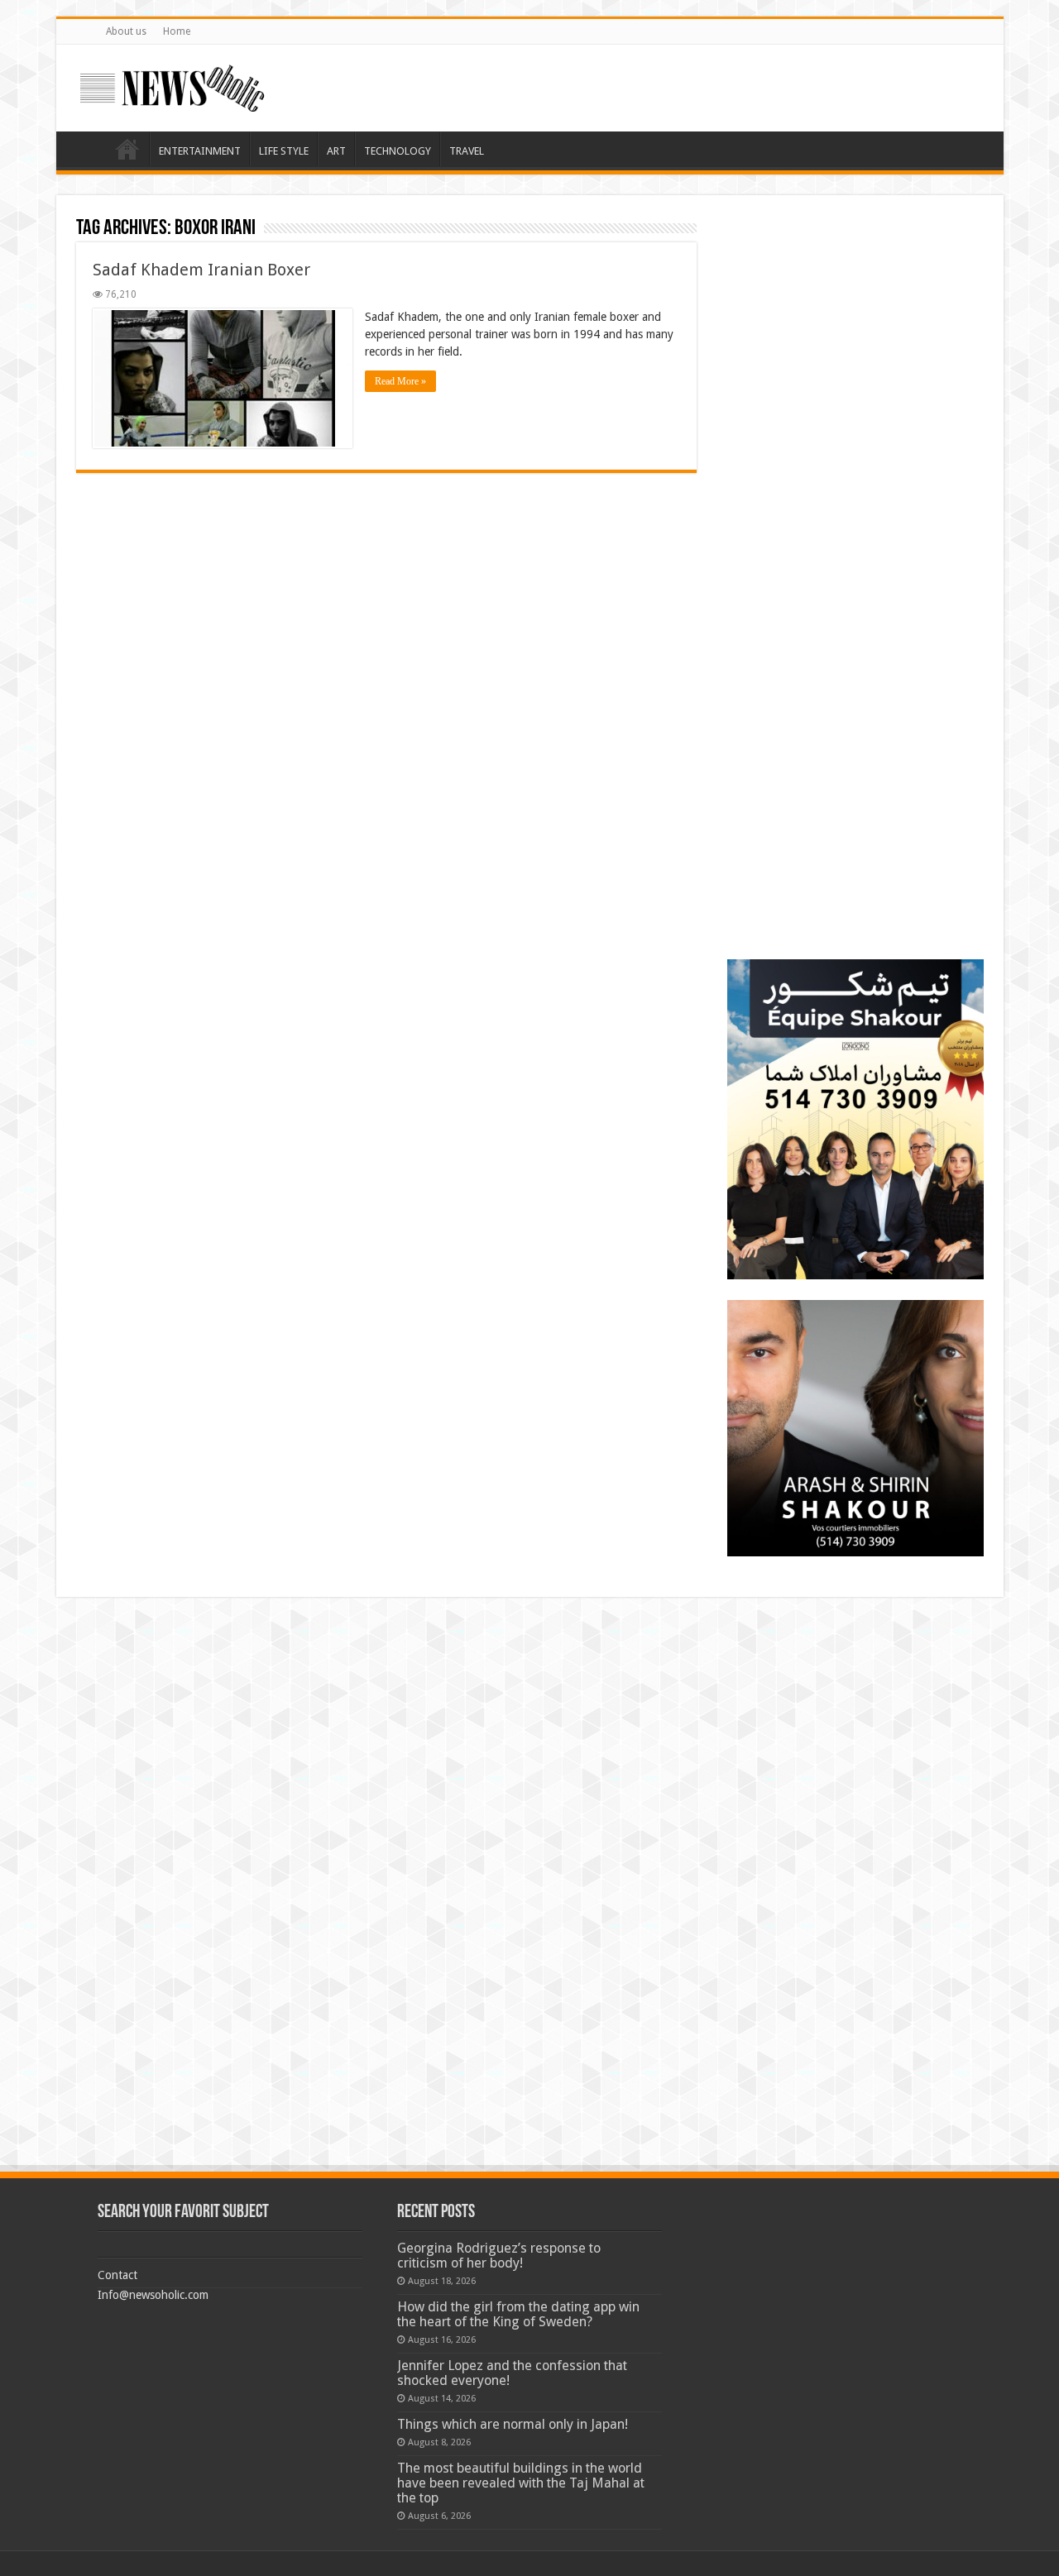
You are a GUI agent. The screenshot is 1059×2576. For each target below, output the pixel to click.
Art (336, 151)
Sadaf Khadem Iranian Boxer (201, 270)
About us (126, 31)
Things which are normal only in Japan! (513, 2424)
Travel (467, 151)
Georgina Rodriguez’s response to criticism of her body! (499, 2256)
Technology (398, 151)
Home (177, 31)
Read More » (400, 381)
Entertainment (200, 151)
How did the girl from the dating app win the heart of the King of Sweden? (518, 2314)
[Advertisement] (855, 318)
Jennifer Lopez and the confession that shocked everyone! (512, 2373)
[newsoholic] (172, 85)
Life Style (284, 151)
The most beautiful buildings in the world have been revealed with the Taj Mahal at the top (521, 2483)
